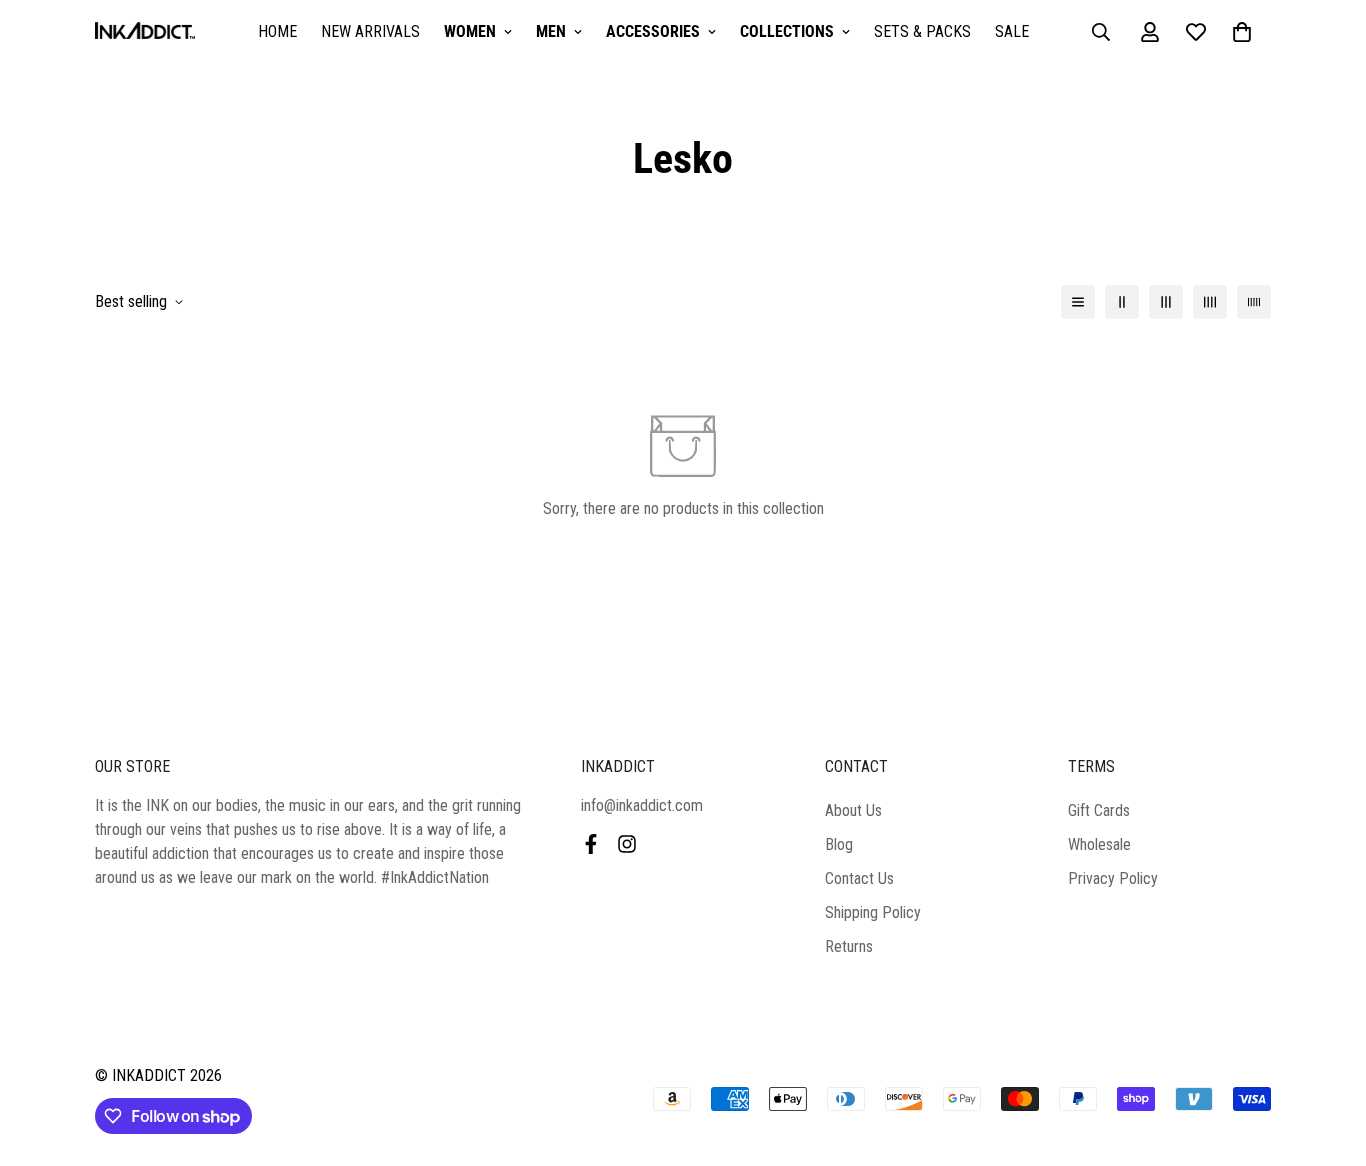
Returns (849, 946)
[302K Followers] (591, 844)
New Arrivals (370, 31)
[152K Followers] (627, 844)
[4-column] (1210, 302)
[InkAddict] (145, 32)
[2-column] (1122, 302)
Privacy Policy (1113, 878)
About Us (853, 810)
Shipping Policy (873, 912)
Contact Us (859, 878)
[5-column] (1254, 302)
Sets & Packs (922, 31)
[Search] (1101, 32)
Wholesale (1099, 844)
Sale (1012, 31)
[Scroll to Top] (1327, 1057)
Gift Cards (1099, 810)
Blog (839, 844)
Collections (787, 31)
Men (551, 31)
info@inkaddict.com (642, 805)
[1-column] (1078, 302)
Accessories (653, 31)
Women (470, 31)
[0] (1242, 32)
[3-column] (1166, 302)
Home (277, 31)
